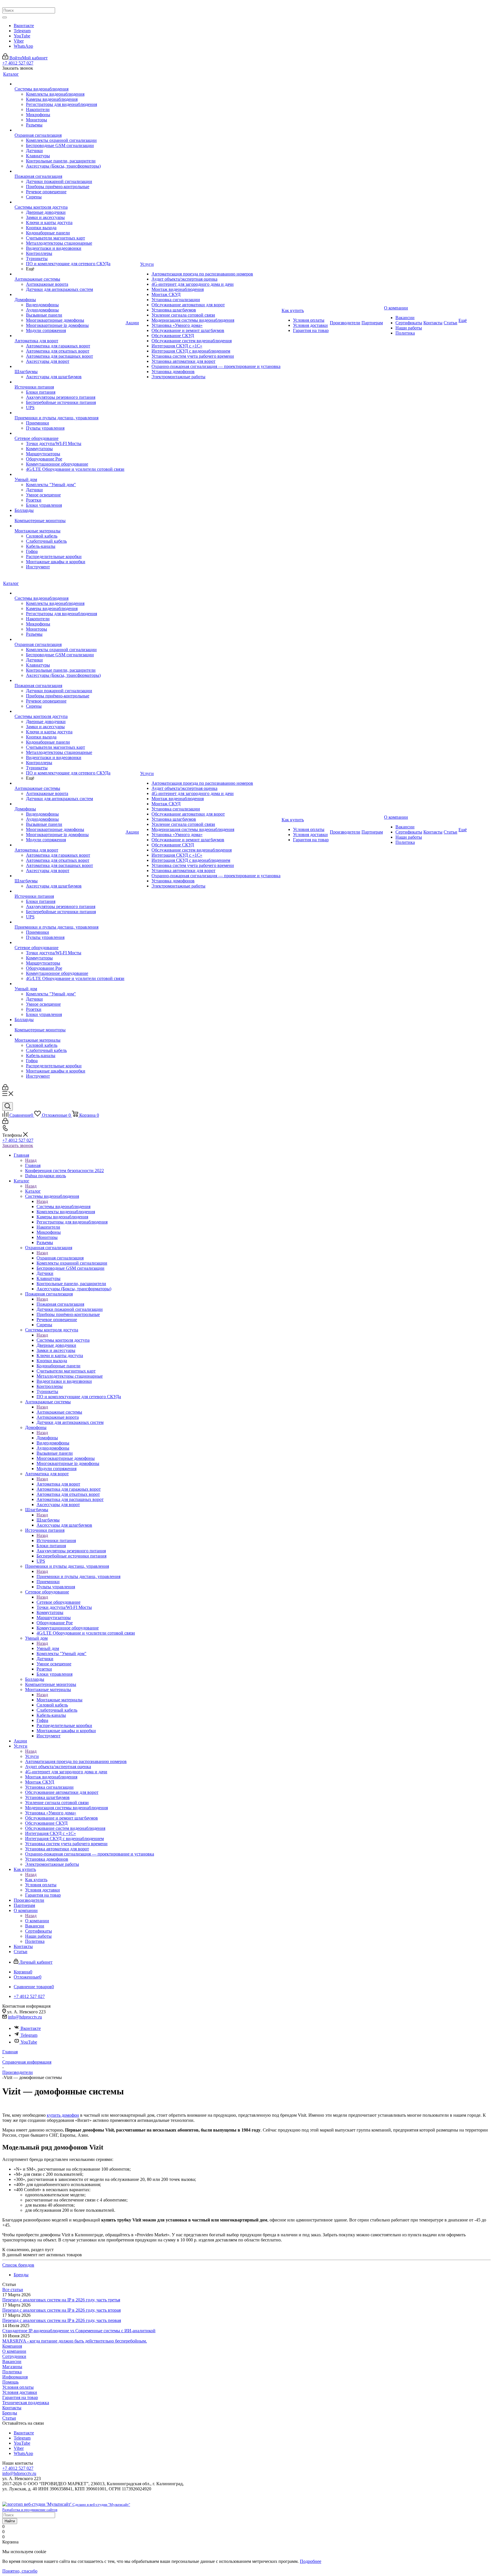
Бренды (10, 2413)
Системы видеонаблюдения (63, 1207)
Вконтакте (24, 26)
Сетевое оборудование (58, 1602)
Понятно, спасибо (20, 2571)
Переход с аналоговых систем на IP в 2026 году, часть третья (61, 2300)
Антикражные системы (59, 1412)
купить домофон (63, 2115)
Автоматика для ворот (58, 1484)
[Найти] (5, 17)
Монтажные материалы (59, 1700)
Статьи (9, 2418)
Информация (15, 2377)
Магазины (12, 2367)
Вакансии (12, 2361)
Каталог (33, 1191)
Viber (19, 41)
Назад (31, 1160)
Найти (10, 2521)
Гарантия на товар (20, 2397)
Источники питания (56, 1540)
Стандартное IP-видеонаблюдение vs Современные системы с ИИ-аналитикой (79, 2331)
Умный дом (48, 1648)
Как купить (36, 1880)
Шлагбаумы (48, 1520)
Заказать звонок (18, 1145)
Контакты (12, 2408)
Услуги (32, 1756)
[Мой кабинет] (5, 1089)
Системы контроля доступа (63, 1340)
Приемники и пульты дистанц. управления (78, 1576)
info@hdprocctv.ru (25, 2017)
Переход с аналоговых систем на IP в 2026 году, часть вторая (61, 2310)
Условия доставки (20, 2392)
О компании (37, 1921)
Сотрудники (14, 2356)
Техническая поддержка (26, 2403)
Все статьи (13, 2290)
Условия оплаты (18, 2387)
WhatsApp (23, 46)
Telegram (22, 31)
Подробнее (311, 2561)
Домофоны (47, 1438)
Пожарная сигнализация (60, 1304)
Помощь (10, 2382)
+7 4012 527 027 (18, 63)
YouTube (22, 36)
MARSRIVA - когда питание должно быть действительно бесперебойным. (75, 2341)
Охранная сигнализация (60, 1258)
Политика (12, 2372)
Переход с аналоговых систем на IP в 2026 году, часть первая (62, 2320)
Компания (12, 2346)
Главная (33, 1165)
